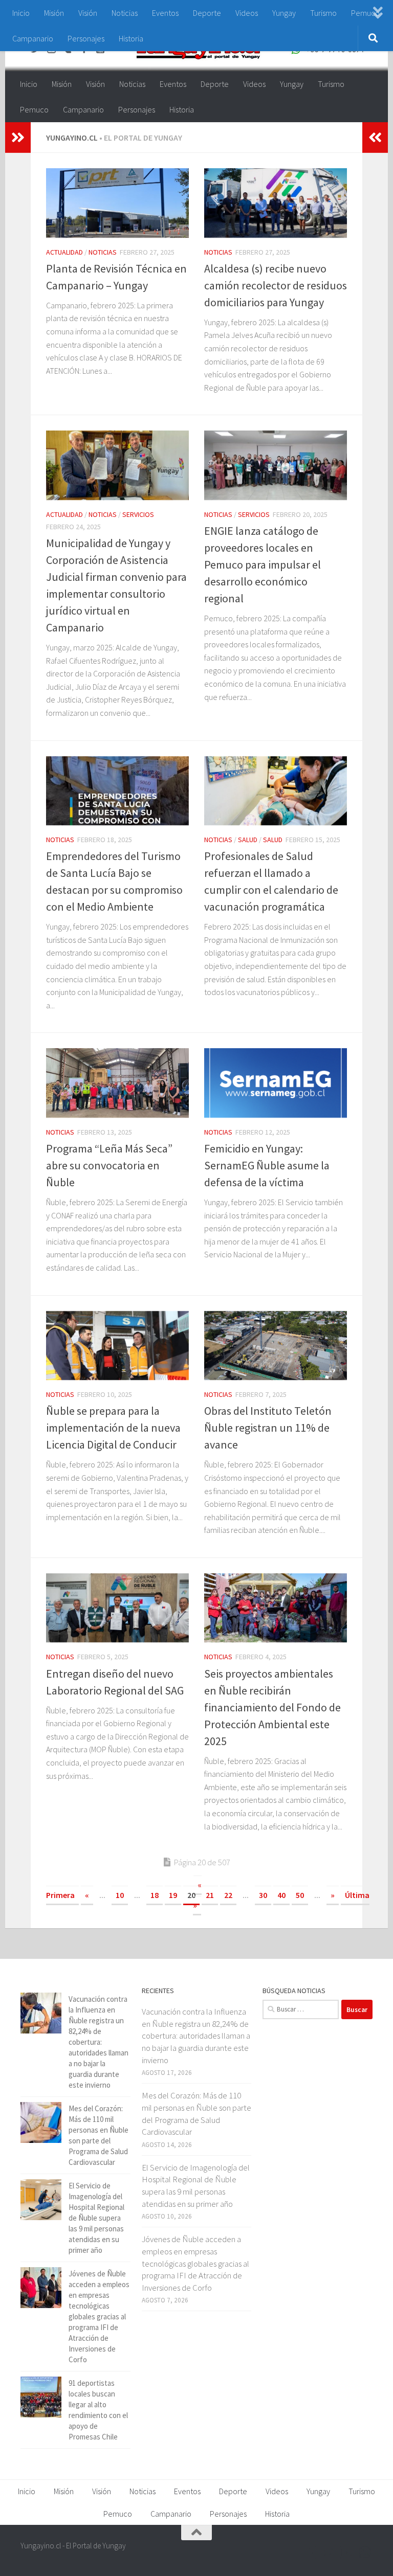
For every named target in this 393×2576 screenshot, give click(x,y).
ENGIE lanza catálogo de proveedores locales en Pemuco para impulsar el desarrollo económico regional (263, 564)
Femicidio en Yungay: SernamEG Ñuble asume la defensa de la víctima (267, 1165)
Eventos (165, 13)
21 (210, 1895)
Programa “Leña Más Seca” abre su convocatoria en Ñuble (109, 1165)
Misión (54, 13)
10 (120, 1895)
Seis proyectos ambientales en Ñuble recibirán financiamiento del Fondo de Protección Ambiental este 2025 (272, 1707)
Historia (131, 38)
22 (228, 1895)
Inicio (21, 13)
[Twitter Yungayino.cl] (329, 2552)
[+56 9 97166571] (365, 2552)
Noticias (125, 13)
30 (263, 1895)
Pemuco (34, 109)
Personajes (86, 38)
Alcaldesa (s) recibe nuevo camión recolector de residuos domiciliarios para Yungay (276, 285)
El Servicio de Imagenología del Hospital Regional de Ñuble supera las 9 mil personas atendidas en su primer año (96, 2218)
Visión (88, 13)
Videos (247, 13)
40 (281, 1895)
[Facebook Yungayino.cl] (310, 2552)
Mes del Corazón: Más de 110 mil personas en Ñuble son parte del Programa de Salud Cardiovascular (196, 2114)
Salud (248, 840)
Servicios (138, 514)
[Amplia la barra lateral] (18, 138)
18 (155, 1895)
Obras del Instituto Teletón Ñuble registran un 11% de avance (268, 1428)
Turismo (323, 13)
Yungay (284, 13)
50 (300, 1895)
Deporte (207, 13)
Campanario (33, 38)
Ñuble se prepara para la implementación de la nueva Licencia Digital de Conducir (113, 1428)
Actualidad (64, 252)
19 (173, 1895)
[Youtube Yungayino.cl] (347, 2552)
